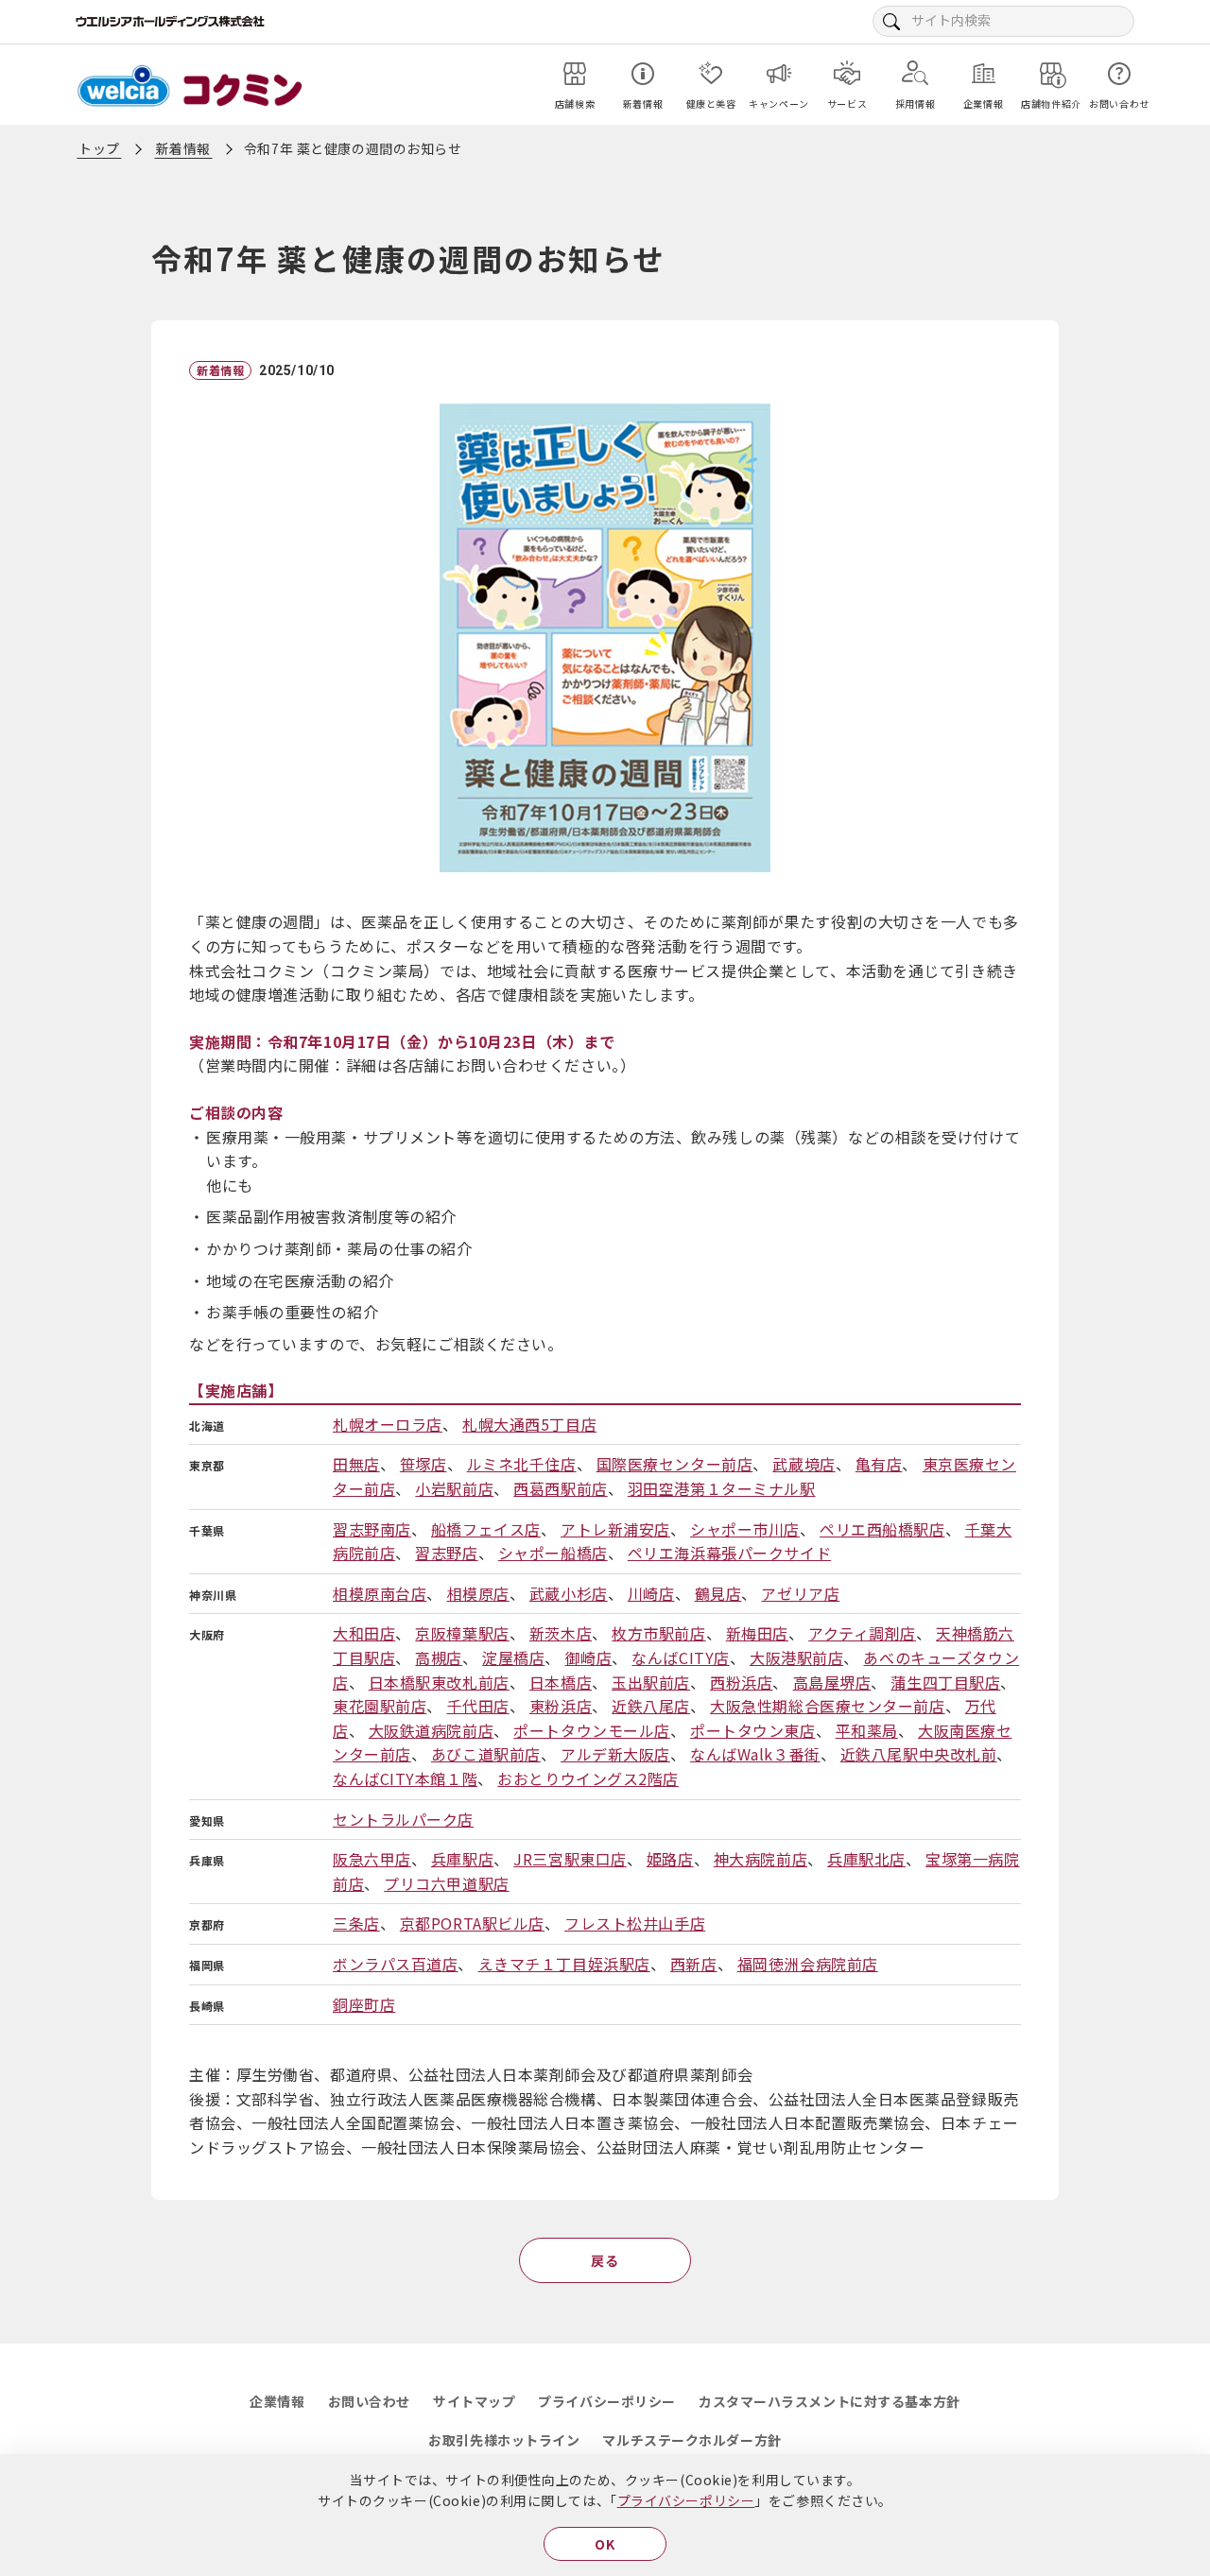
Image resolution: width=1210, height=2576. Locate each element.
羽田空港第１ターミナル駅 (722, 1488)
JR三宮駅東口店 (570, 1859)
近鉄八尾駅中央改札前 (919, 1754)
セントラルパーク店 (403, 1819)
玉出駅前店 (651, 1682)
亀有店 (879, 1464)
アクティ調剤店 (862, 1633)
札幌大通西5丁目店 (529, 1424)
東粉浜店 (561, 1706)
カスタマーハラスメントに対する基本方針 (830, 2401)
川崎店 (651, 1593)
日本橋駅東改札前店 (439, 1682)
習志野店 (446, 1553)
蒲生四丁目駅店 (945, 1682)
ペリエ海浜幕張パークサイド (729, 1553)
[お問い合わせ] (1119, 74)
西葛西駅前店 (560, 1488)
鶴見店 (718, 1593)
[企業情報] (983, 74)
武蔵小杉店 (569, 1593)
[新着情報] (643, 74)
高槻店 (439, 1657)
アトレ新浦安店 (615, 1529)
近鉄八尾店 (651, 1706)
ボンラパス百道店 (395, 1964)
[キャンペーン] (779, 74)
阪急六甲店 (372, 1859)
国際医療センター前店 (675, 1464)
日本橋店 (561, 1682)
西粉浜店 (741, 1682)
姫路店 (670, 1859)
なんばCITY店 (680, 1657)
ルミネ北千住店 (522, 1464)
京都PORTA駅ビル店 (472, 1923)
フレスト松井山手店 (635, 1923)
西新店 (694, 1964)
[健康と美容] (711, 74)
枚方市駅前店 (658, 1633)
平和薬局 (867, 1730)
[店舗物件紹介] (1051, 74)
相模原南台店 (380, 1593)
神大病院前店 (761, 1859)
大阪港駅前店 (796, 1657)
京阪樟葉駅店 (462, 1633)
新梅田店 (757, 1633)
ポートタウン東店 (752, 1730)
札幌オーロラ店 (388, 1424)
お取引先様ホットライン (504, 2440)
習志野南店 (372, 1529)
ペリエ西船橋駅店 (882, 1529)
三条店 (356, 1923)
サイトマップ (474, 2401)
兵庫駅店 (462, 1859)
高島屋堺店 (832, 1682)
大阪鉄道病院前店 (431, 1730)
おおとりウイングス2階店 (588, 1778)
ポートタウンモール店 (592, 1730)
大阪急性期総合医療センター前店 (827, 1706)
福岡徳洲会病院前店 (808, 1964)
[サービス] (847, 74)
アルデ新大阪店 (615, 1754)
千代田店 (478, 1706)
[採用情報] (915, 74)
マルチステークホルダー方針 (691, 2440)
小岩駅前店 (454, 1488)
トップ (99, 148)
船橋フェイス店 (486, 1529)
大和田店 (364, 1633)
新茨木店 (561, 1633)
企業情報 (277, 2401)
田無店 (356, 1464)
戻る (605, 2260)
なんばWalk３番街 (755, 1754)
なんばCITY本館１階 (405, 1778)
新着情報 (183, 148)
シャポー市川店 (745, 1529)
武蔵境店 (804, 1464)
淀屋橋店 (513, 1657)
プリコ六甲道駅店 (446, 1883)
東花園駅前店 (380, 1706)
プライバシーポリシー (686, 2500)
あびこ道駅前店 (486, 1754)
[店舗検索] (575, 74)
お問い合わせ (369, 2401)
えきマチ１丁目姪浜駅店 (564, 1964)
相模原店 (478, 1593)
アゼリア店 (800, 1593)
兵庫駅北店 (866, 1859)
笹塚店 (423, 1464)
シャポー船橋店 (553, 1553)
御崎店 (589, 1657)
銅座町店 (364, 2004)
